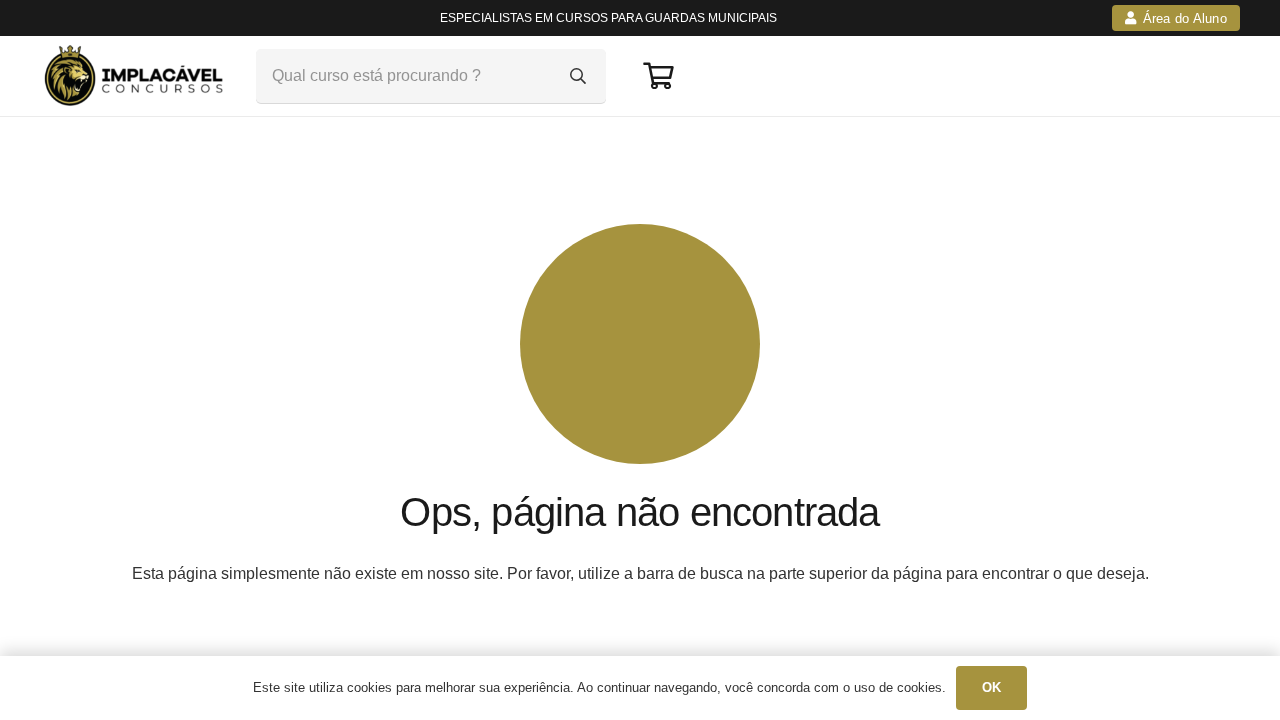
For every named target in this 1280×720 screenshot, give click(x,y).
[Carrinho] (657, 75)
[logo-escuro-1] (136, 76)
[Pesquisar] (578, 76)
